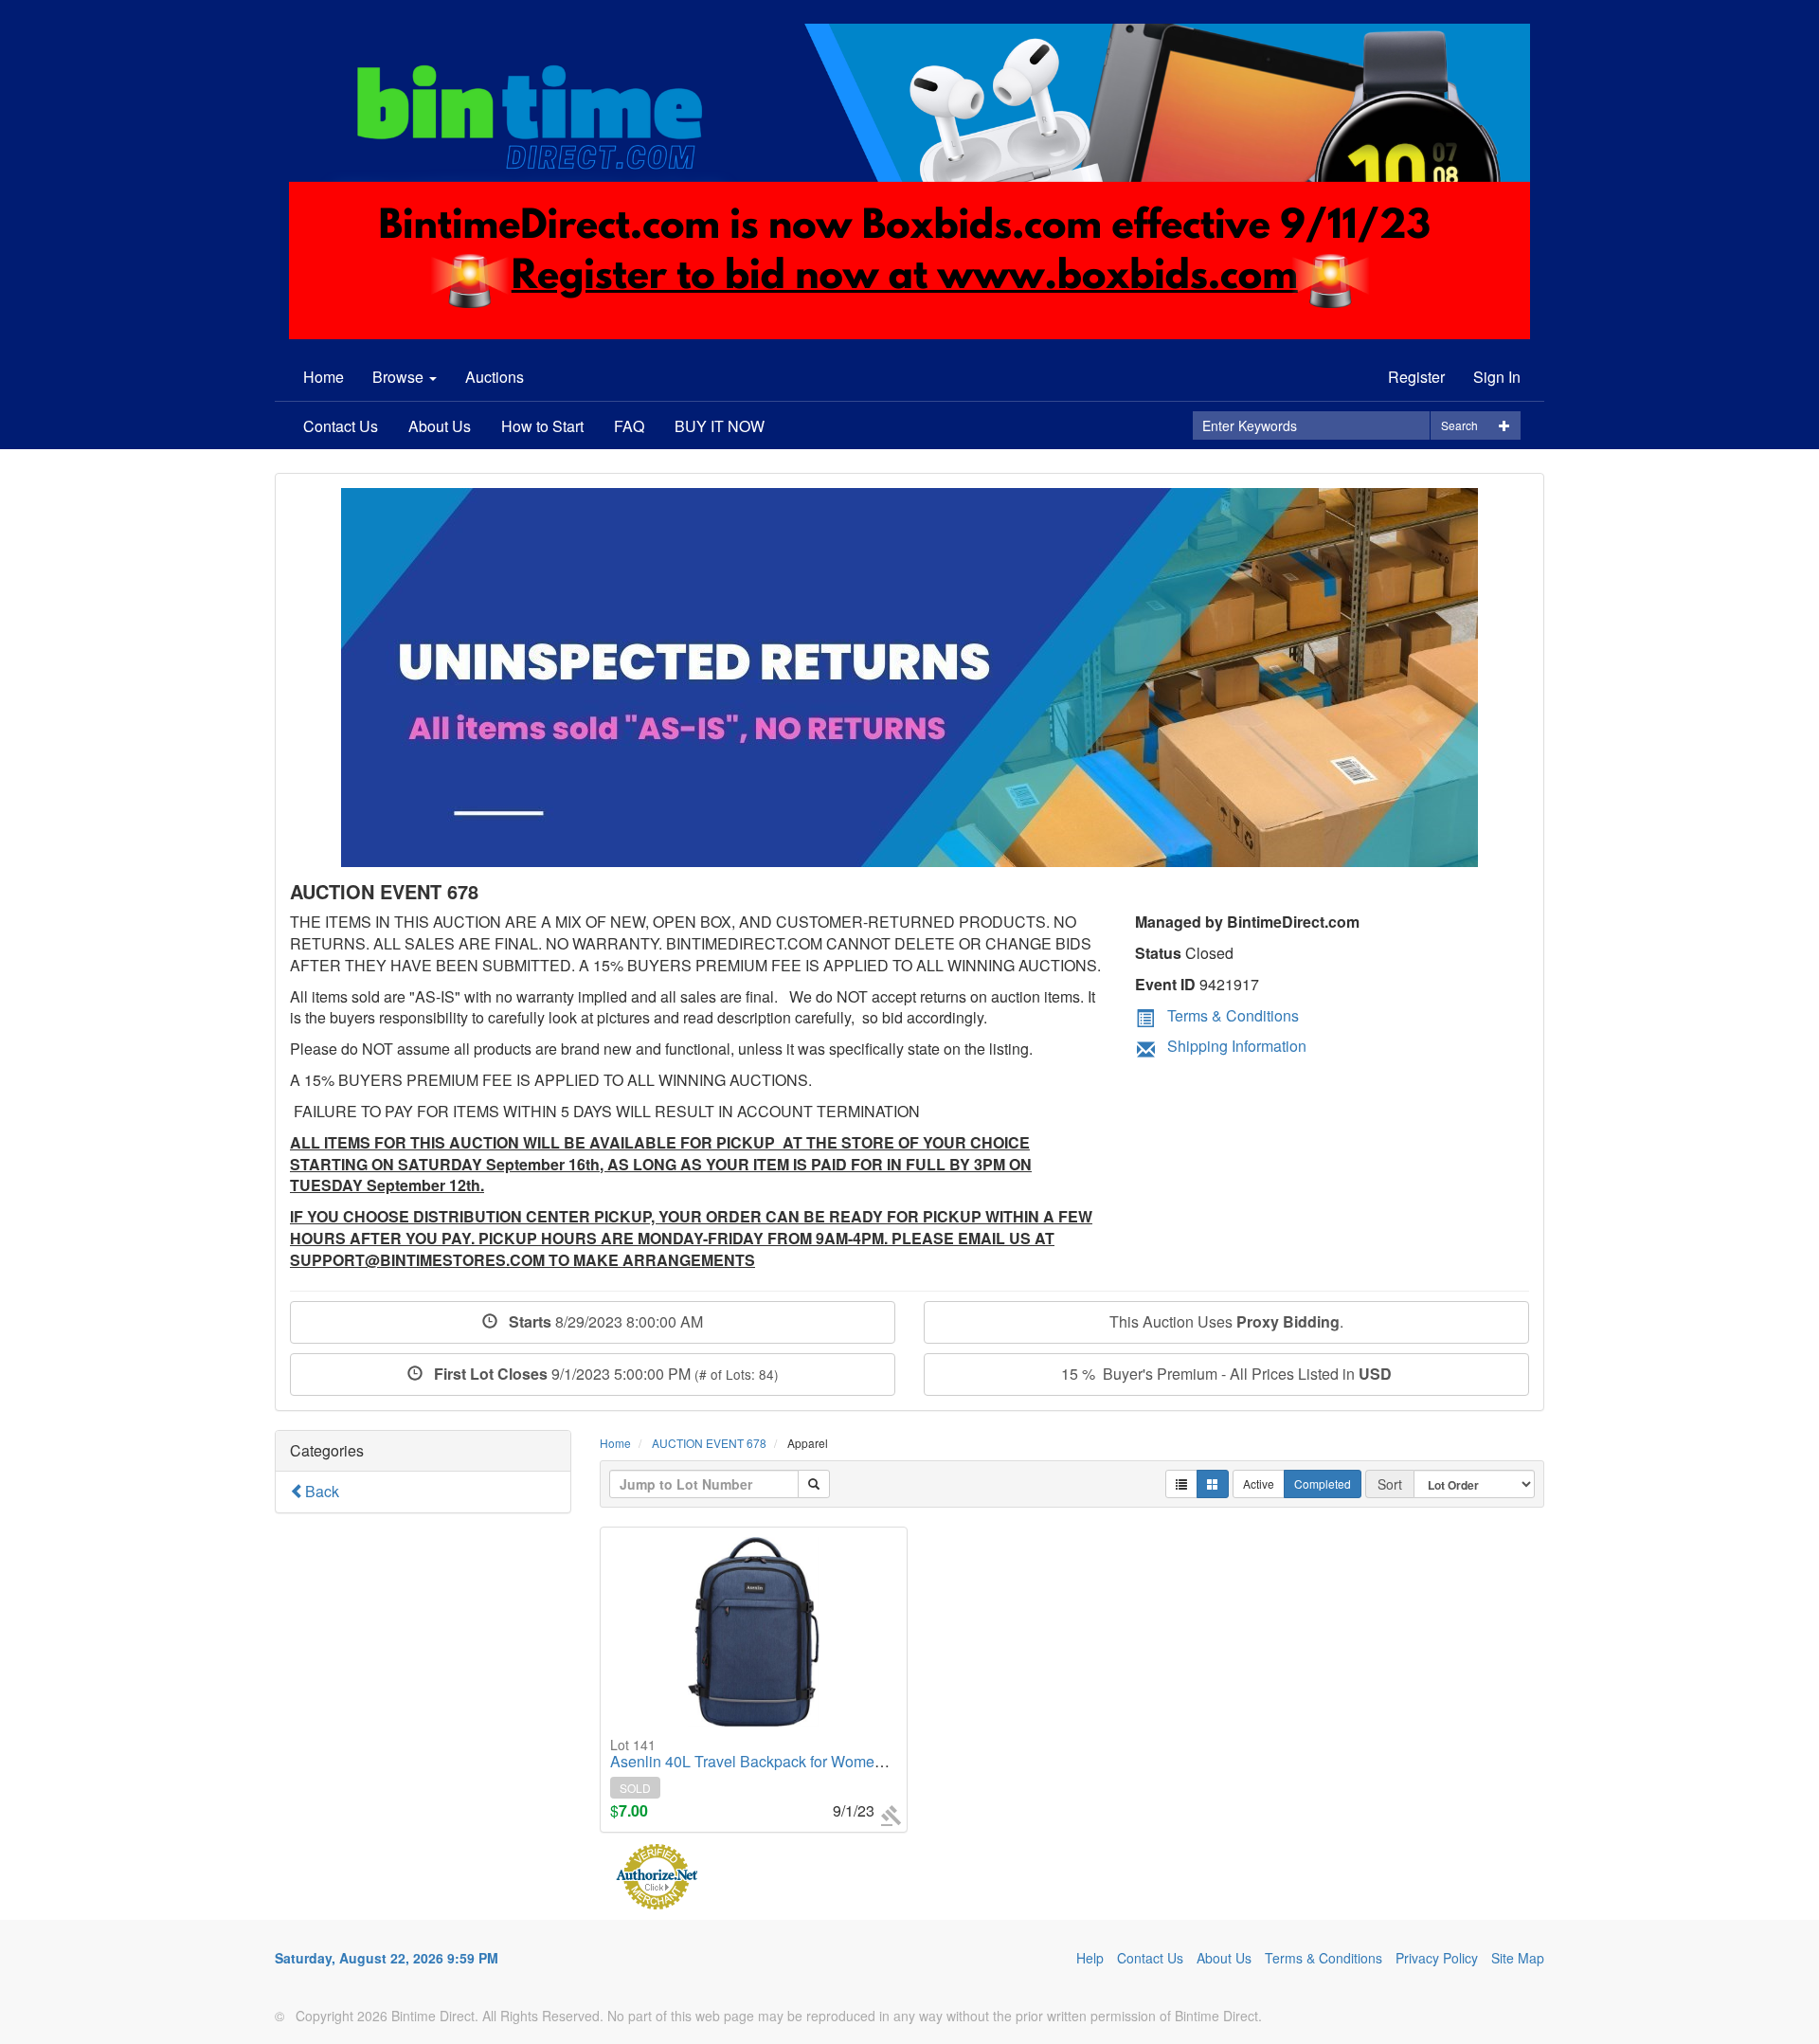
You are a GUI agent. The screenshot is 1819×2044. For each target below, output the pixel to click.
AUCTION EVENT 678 (709, 1443)
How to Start (542, 426)
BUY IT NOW (720, 426)
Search (1459, 425)
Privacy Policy (1437, 1958)
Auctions (495, 377)
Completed (1323, 1483)
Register (1416, 377)
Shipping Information (1237, 1046)
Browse (400, 377)
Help (1090, 1958)
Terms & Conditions (1233, 1015)
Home (324, 377)
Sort (1390, 1484)
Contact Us (341, 426)
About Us (440, 426)
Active (1259, 1483)
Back (322, 1491)
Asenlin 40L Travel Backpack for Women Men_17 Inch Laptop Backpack (852, 1754)
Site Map (1518, 1958)
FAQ (629, 426)
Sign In (1497, 377)
